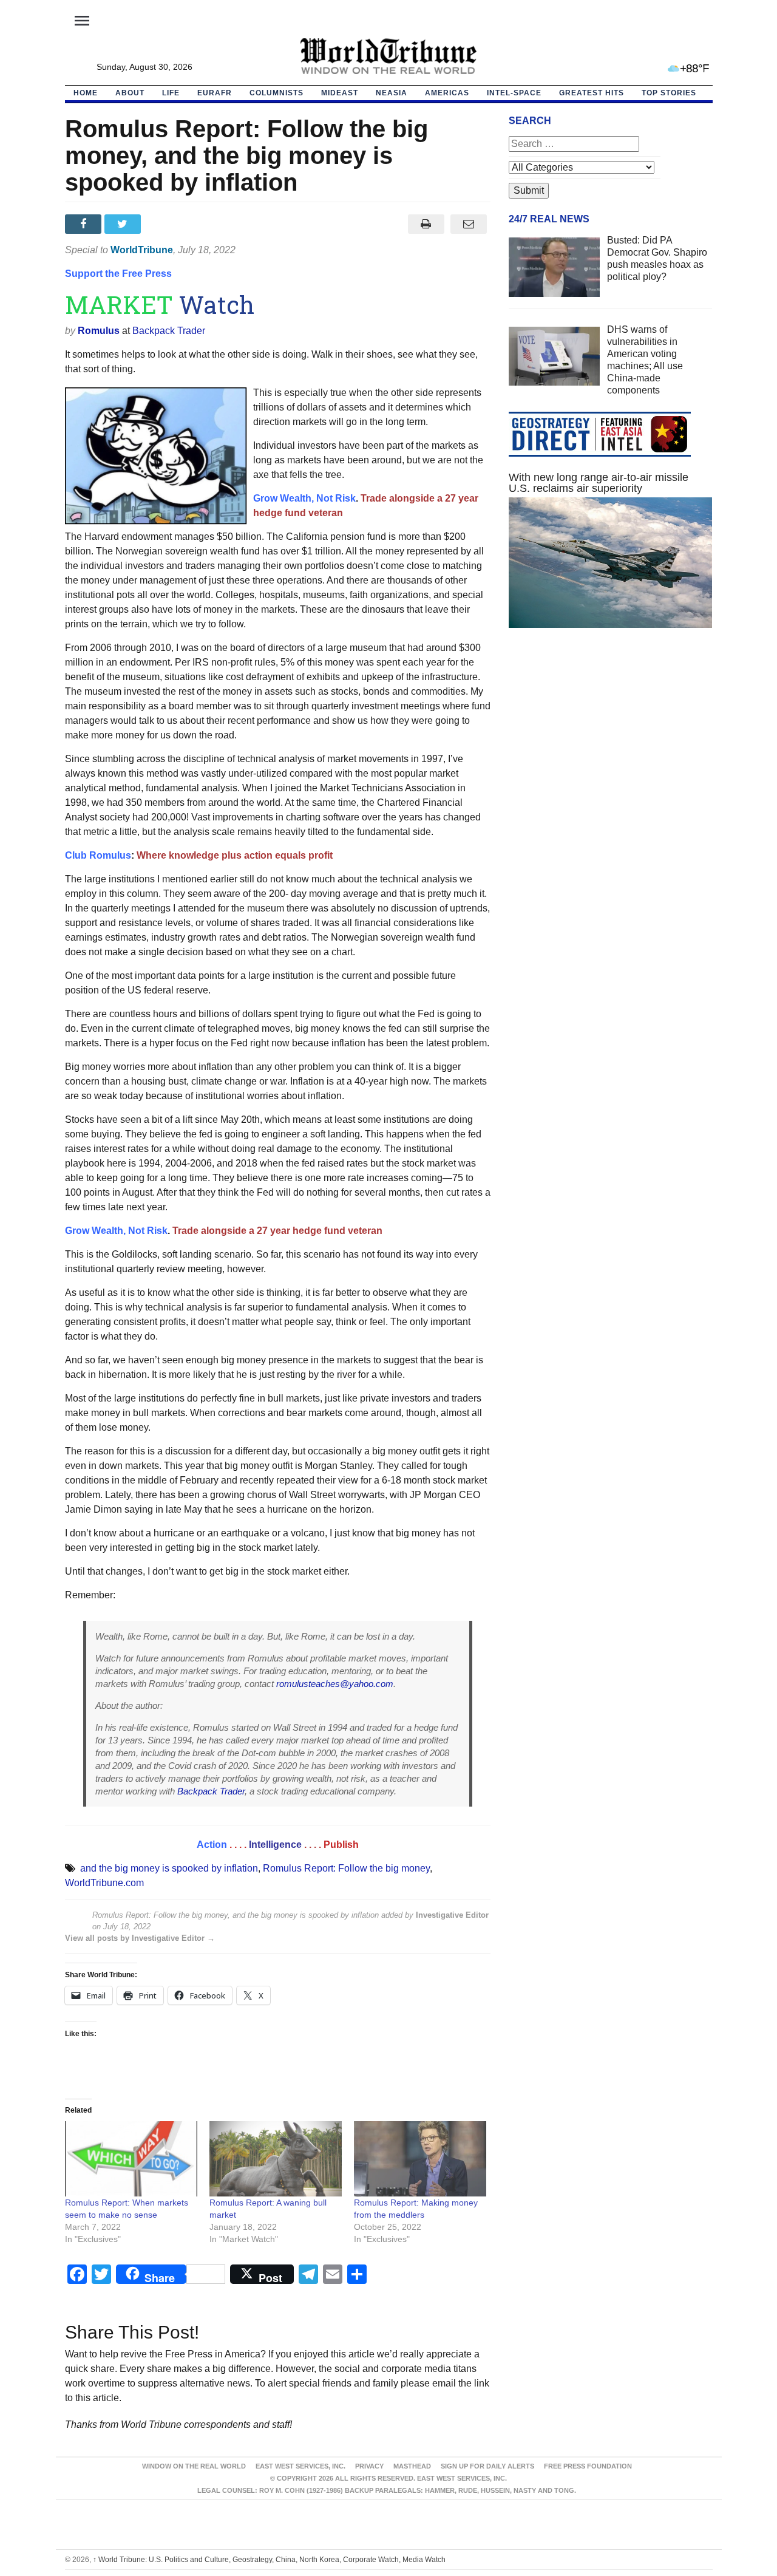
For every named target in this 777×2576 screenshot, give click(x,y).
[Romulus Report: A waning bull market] (276, 2159)
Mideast (340, 93)
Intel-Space (514, 93)
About (130, 93)
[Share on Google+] (164, 224)
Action (212, 1845)
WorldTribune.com (104, 1883)
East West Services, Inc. (300, 2466)
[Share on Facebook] (85, 224)
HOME (86, 93)
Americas (447, 93)
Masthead (412, 2466)
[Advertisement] (611, 752)
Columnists (277, 93)
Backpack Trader (169, 331)
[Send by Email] (469, 224)
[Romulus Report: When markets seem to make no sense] (131, 2159)
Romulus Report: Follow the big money (346, 1868)
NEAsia (392, 93)
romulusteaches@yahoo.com (335, 1684)
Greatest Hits (592, 93)
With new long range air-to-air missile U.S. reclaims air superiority (599, 483)
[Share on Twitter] (124, 224)
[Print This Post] (426, 224)
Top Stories (669, 93)
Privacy (369, 2466)
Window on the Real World (194, 2466)
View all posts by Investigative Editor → (140, 1938)
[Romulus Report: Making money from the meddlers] (420, 2159)
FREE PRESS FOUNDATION (588, 2466)
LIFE (171, 93)
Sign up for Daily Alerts (487, 2466)
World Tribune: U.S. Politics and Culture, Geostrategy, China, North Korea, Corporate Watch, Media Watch (269, 2560)
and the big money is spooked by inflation (169, 1868)
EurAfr (215, 93)
